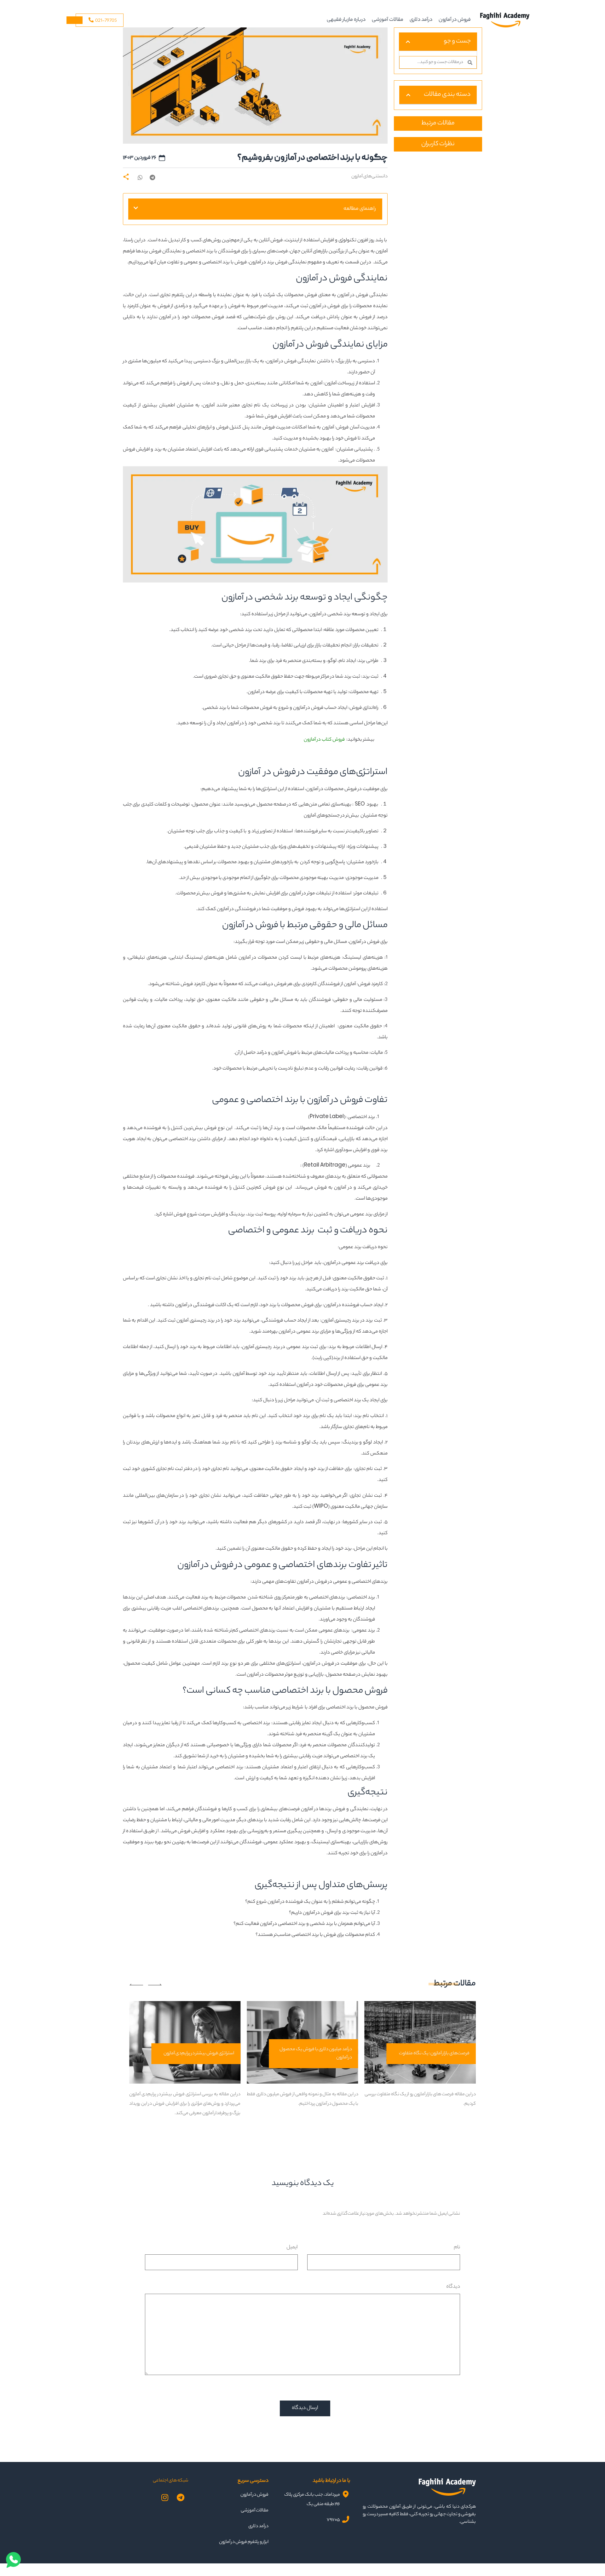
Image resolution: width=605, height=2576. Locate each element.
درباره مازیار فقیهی (346, 20)
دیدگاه (453, 2287)
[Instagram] (165, 2498)
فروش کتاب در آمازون (324, 740)
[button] (153, 177)
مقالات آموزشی (388, 20)
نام (457, 2248)
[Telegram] (181, 2498)
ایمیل (292, 2248)
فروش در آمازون (455, 20)
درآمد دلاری (421, 20)
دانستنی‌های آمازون (369, 177)
